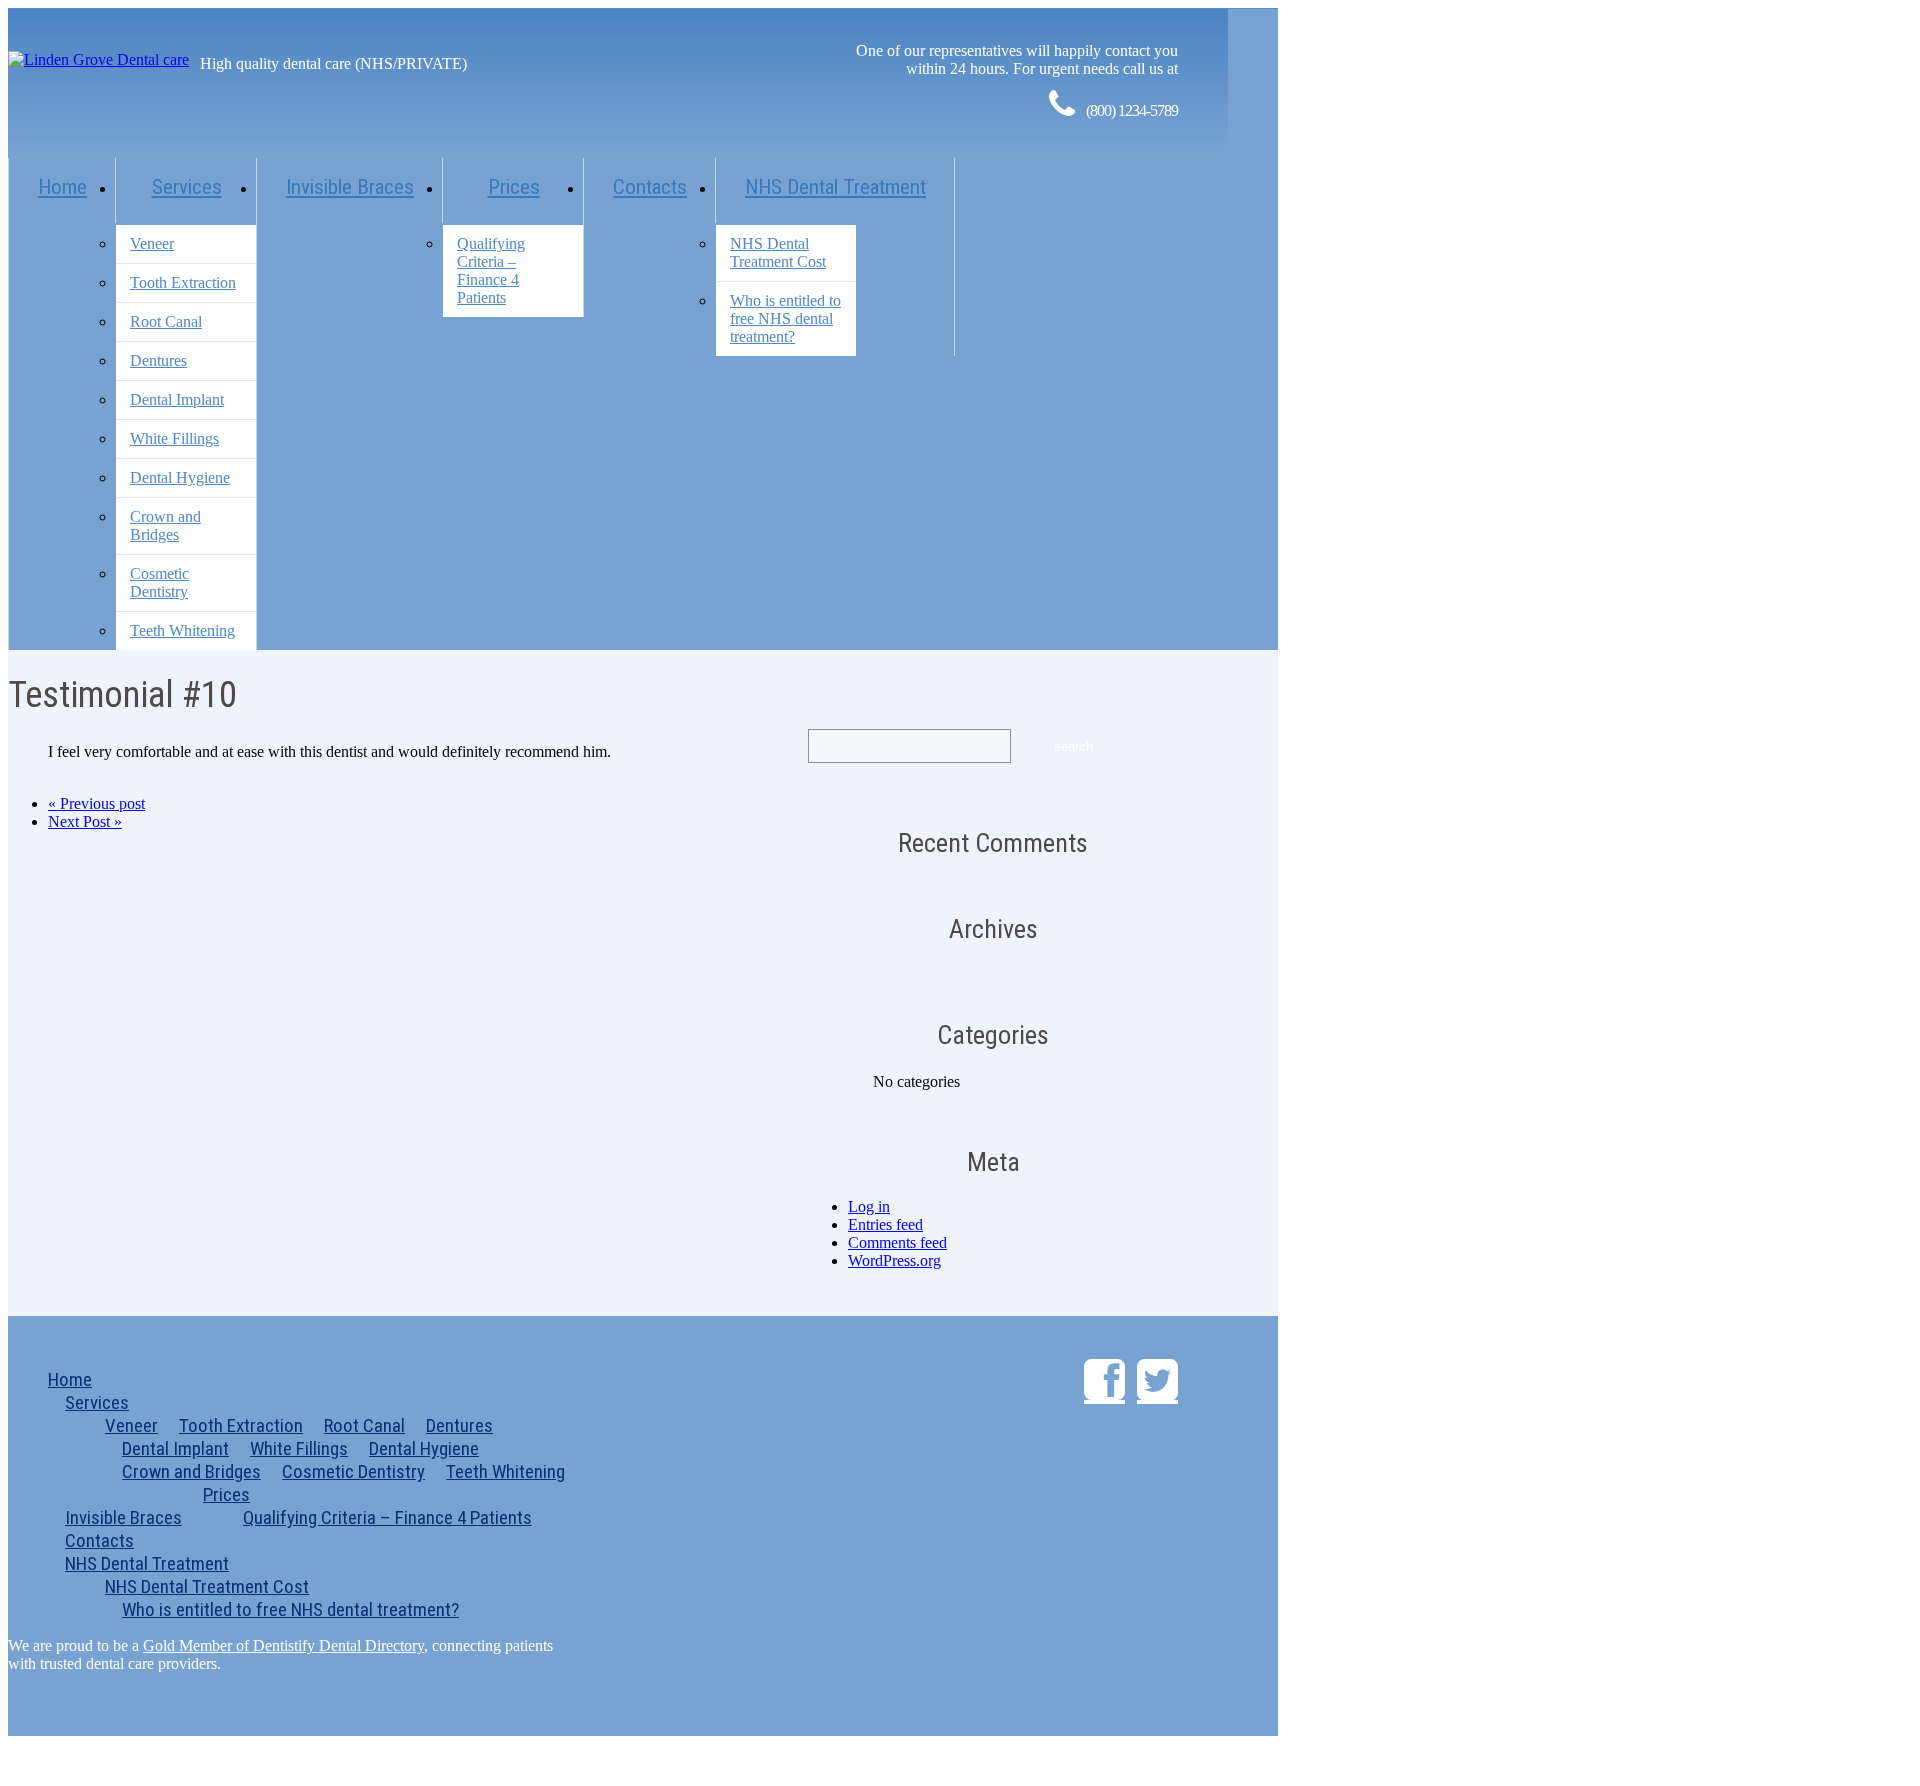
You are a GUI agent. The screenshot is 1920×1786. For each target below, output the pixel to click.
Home (62, 187)
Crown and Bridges (165, 525)
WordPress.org (894, 1260)
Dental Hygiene (180, 477)
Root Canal (166, 321)
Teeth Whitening (182, 630)
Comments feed (897, 1242)
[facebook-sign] (1104, 1381)
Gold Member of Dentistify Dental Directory (283, 1645)
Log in (869, 1206)
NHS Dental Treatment (835, 187)
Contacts (650, 187)
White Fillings (174, 438)
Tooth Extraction (183, 282)
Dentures (158, 360)
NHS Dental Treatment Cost (778, 252)
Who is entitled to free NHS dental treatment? (785, 318)
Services (187, 187)
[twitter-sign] (1157, 1381)
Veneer (152, 243)
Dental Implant (177, 399)
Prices (514, 187)
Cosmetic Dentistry (159, 582)
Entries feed (885, 1224)
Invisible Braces (350, 187)
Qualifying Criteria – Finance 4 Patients (491, 270)
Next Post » (85, 821)
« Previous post (96, 803)
